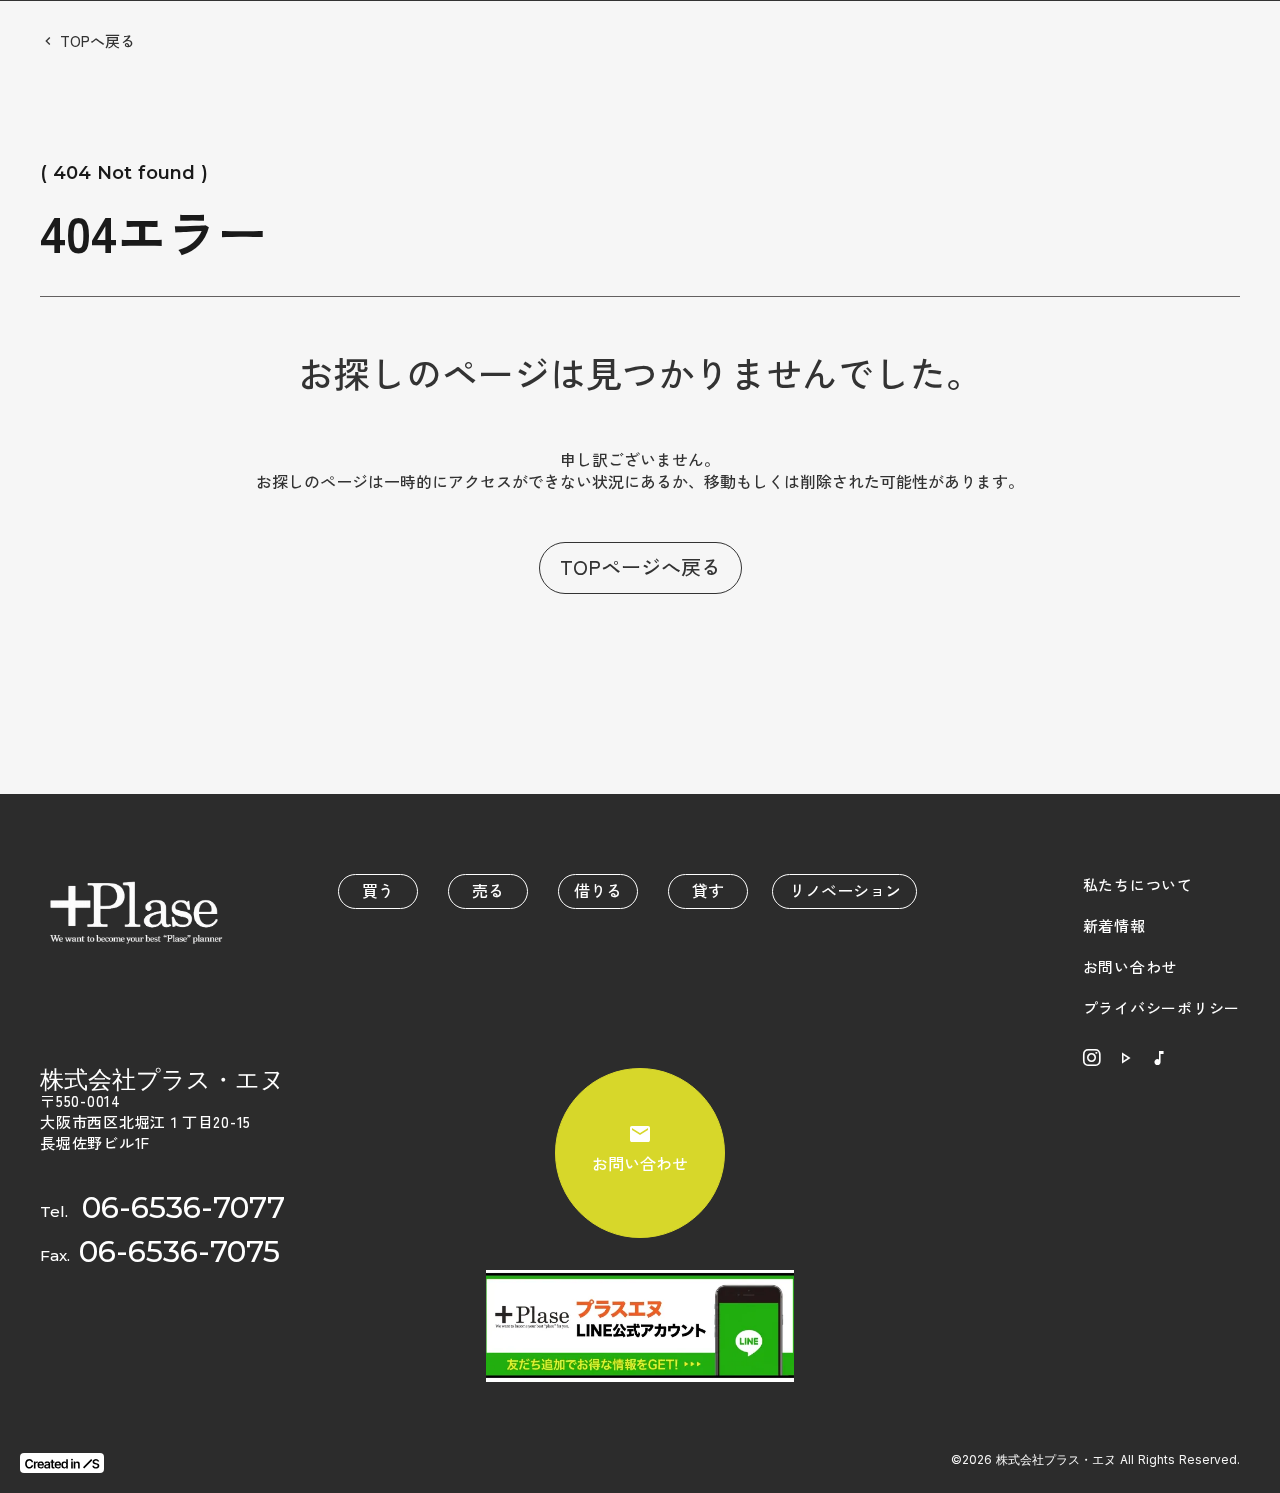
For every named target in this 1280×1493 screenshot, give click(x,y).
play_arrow (1125, 1058)
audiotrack (1159, 1058)
